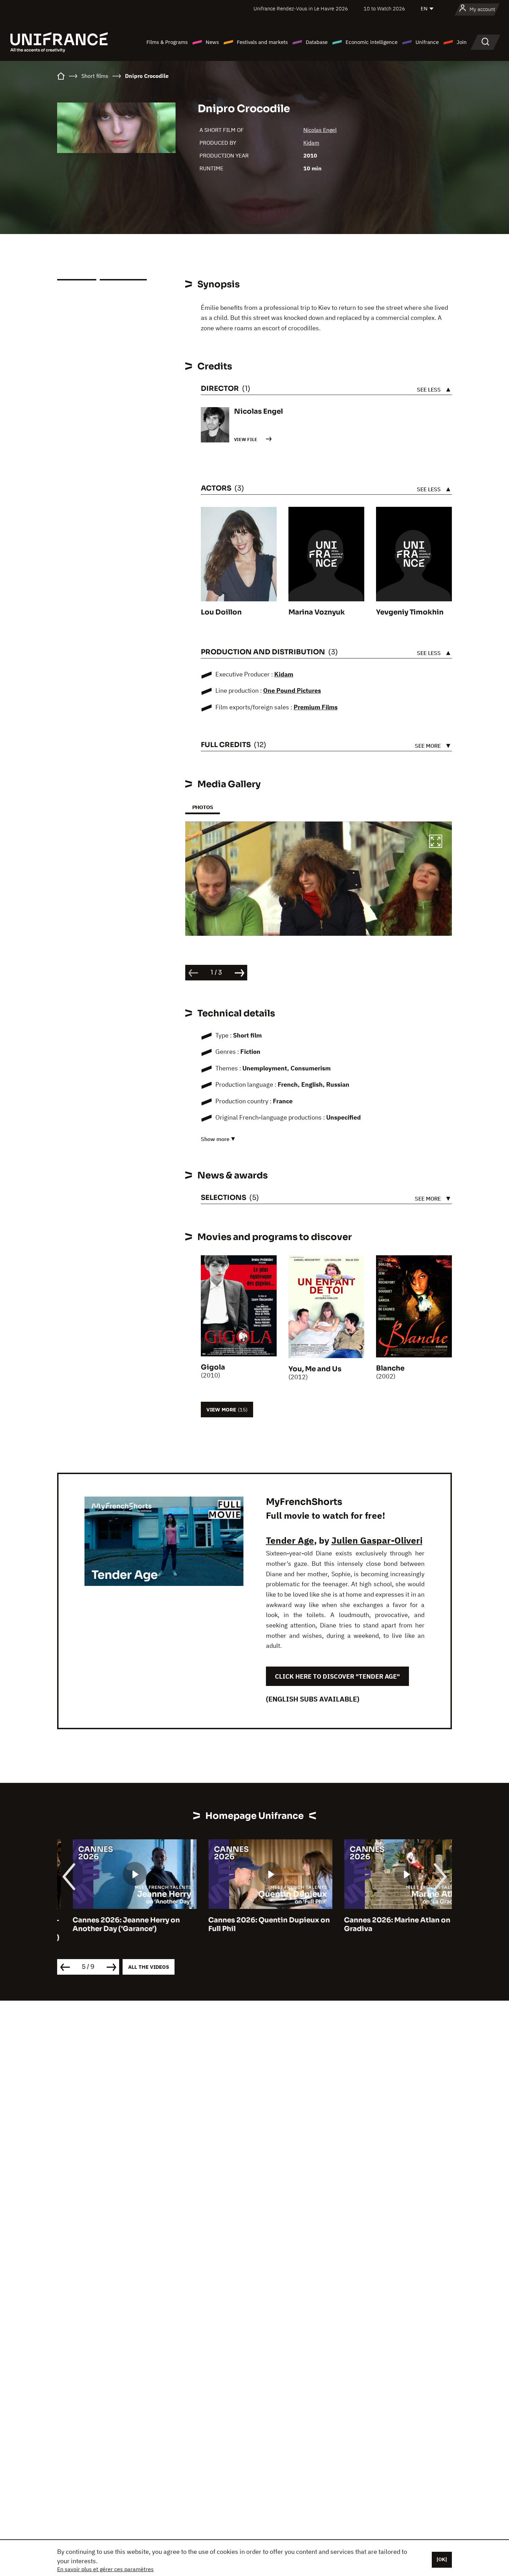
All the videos (149, 1967)
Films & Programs (167, 42)
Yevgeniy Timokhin (410, 612)
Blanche (390, 1368)
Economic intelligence (372, 42)
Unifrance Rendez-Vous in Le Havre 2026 (301, 8)
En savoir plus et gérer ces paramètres (105, 2569)
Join (462, 42)
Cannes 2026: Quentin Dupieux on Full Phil (254, 1924)
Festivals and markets (262, 42)
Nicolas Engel (320, 130)
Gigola (213, 1367)
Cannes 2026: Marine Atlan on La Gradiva (386, 1924)
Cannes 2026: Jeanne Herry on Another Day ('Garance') (111, 1924)
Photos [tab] (203, 807)
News (212, 42)
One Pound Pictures (292, 690)
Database (317, 42)
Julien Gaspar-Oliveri (377, 1540)
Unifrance (427, 42)
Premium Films (316, 707)
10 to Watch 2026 (384, 8)
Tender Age (290, 1540)
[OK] (442, 2559)
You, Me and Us (315, 1369)
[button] (436, 842)
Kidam (311, 143)
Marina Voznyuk (317, 612)
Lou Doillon (221, 612)
